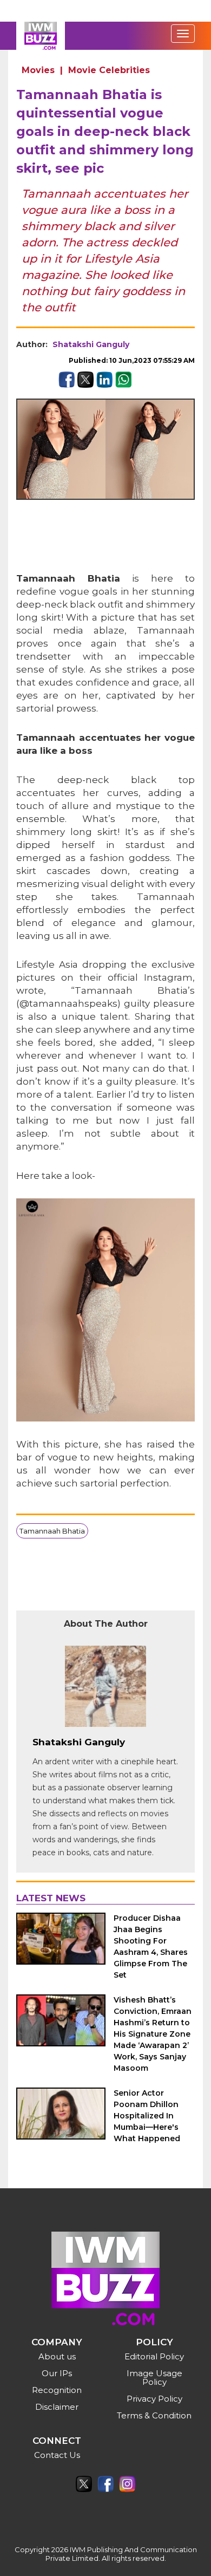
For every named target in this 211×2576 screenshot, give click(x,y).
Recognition (57, 2390)
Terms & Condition (154, 2415)
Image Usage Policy (154, 2378)
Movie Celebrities (109, 70)
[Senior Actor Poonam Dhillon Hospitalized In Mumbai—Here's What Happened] (61, 2114)
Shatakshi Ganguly (91, 344)
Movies (38, 70)
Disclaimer (57, 2407)
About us (57, 2356)
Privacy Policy (154, 2399)
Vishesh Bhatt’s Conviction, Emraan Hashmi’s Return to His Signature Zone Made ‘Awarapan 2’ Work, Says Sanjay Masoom (153, 2034)
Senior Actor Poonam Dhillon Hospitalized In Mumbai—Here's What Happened (147, 2116)
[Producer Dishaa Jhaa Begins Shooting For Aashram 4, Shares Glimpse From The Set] (61, 1939)
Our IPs (57, 2373)
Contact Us (57, 2455)
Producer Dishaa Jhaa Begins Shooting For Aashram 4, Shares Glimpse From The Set (151, 1946)
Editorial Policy (154, 2356)
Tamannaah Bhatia (52, 1531)
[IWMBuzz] (41, 36)
